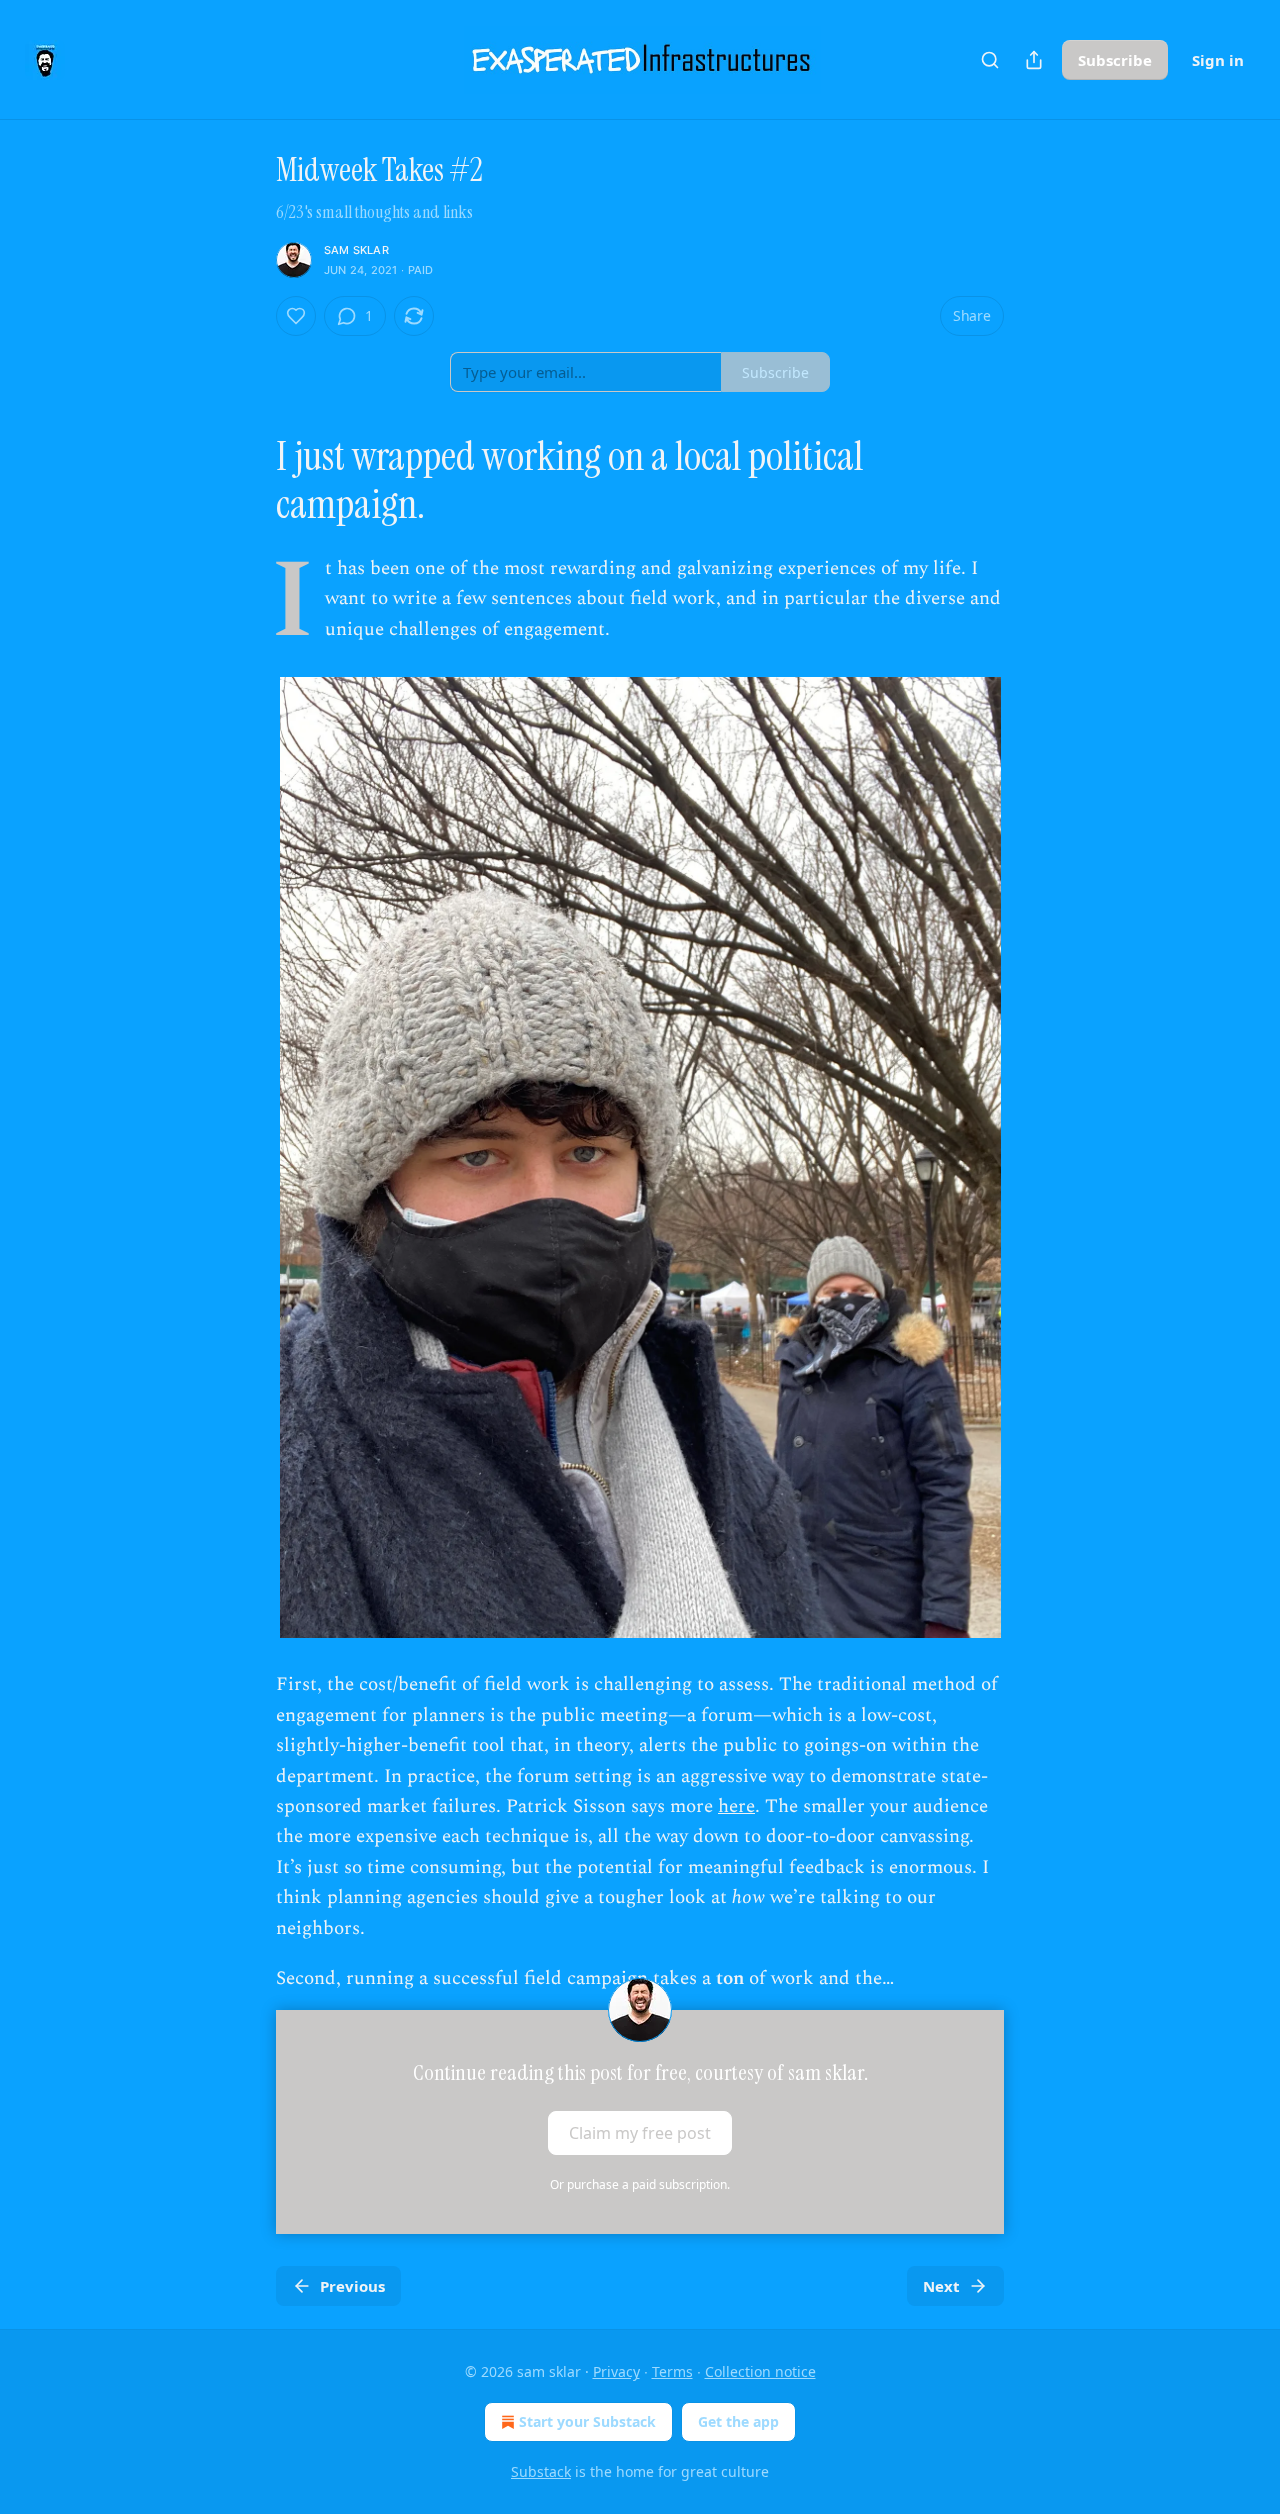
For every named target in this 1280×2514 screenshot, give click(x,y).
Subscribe (1115, 60)
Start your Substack (587, 2421)
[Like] (296, 316)
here (736, 1806)
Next (941, 2286)
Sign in (1218, 60)
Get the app (738, 2421)
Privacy (616, 2371)
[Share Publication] (1034, 60)
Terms (672, 2371)
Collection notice (760, 2371)
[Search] (990, 60)
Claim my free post (640, 2133)
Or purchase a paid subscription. (640, 2184)
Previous (352, 2286)
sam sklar (356, 250)
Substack (541, 2471)
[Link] (248, 481)
